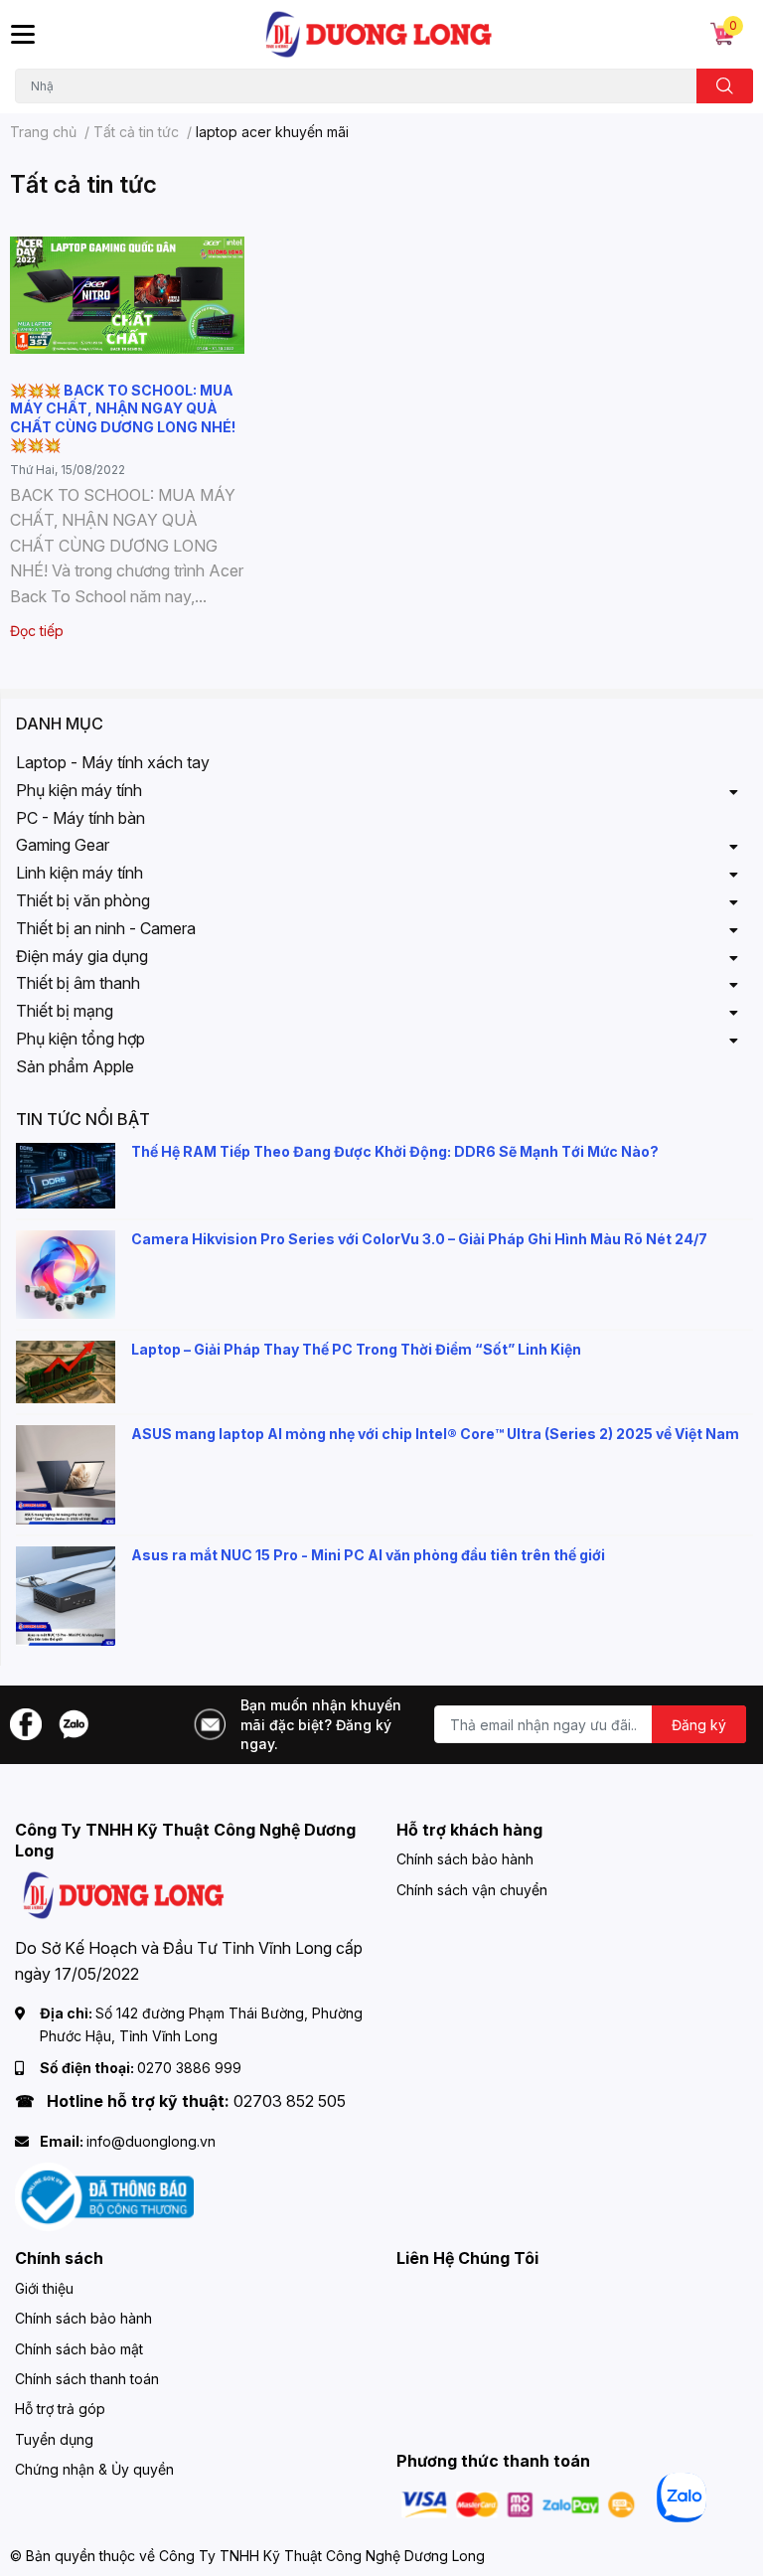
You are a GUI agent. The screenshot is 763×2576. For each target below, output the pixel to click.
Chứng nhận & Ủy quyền (94, 2469)
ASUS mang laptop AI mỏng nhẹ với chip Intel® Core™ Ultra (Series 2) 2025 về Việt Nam (435, 1434)
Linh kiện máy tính (79, 873)
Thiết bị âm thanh (78, 983)
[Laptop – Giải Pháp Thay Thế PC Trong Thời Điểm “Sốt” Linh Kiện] (66, 1372)
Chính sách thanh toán (87, 2379)
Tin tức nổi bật (83, 1119)
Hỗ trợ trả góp (60, 2409)
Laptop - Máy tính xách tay (113, 762)
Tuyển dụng (54, 2439)
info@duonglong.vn (151, 2141)
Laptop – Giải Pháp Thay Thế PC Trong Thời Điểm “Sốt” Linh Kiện (356, 1349)
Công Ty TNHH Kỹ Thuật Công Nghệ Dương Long (322, 2556)
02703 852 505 (290, 2101)
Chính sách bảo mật (79, 2349)
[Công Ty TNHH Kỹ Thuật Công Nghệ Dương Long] (380, 34)
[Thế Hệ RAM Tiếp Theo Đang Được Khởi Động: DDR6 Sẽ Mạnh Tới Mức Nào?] (66, 1176)
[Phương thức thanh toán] (519, 2503)
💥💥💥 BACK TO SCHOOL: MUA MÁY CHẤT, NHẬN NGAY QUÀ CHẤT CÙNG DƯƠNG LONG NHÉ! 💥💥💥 (123, 417)
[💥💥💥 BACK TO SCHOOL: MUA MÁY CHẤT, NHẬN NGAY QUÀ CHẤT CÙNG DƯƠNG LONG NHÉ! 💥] (127, 295)
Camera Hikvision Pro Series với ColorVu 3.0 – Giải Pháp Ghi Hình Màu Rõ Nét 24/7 (419, 1239)
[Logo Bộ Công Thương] (104, 2196)
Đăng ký (699, 1725)
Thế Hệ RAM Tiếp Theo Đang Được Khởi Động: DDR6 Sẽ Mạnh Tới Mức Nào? (395, 1151)
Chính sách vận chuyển (472, 1890)
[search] (725, 86)
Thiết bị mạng (65, 1011)
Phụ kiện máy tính (79, 790)
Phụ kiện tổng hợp (80, 1039)
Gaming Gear (63, 845)
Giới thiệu (44, 2288)
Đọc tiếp (37, 631)
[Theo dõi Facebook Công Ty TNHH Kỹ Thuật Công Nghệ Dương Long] (26, 1723)
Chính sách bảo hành (465, 1859)
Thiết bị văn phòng (83, 900)
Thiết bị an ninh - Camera (106, 928)
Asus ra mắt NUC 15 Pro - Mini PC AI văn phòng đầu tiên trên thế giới (368, 1555)
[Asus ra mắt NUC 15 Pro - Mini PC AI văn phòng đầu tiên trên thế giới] (66, 1596)
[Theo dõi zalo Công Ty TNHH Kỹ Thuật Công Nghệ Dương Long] (74, 1723)
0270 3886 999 (189, 2068)
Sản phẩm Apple (75, 1066)
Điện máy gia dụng (82, 956)
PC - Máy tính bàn (80, 818)
